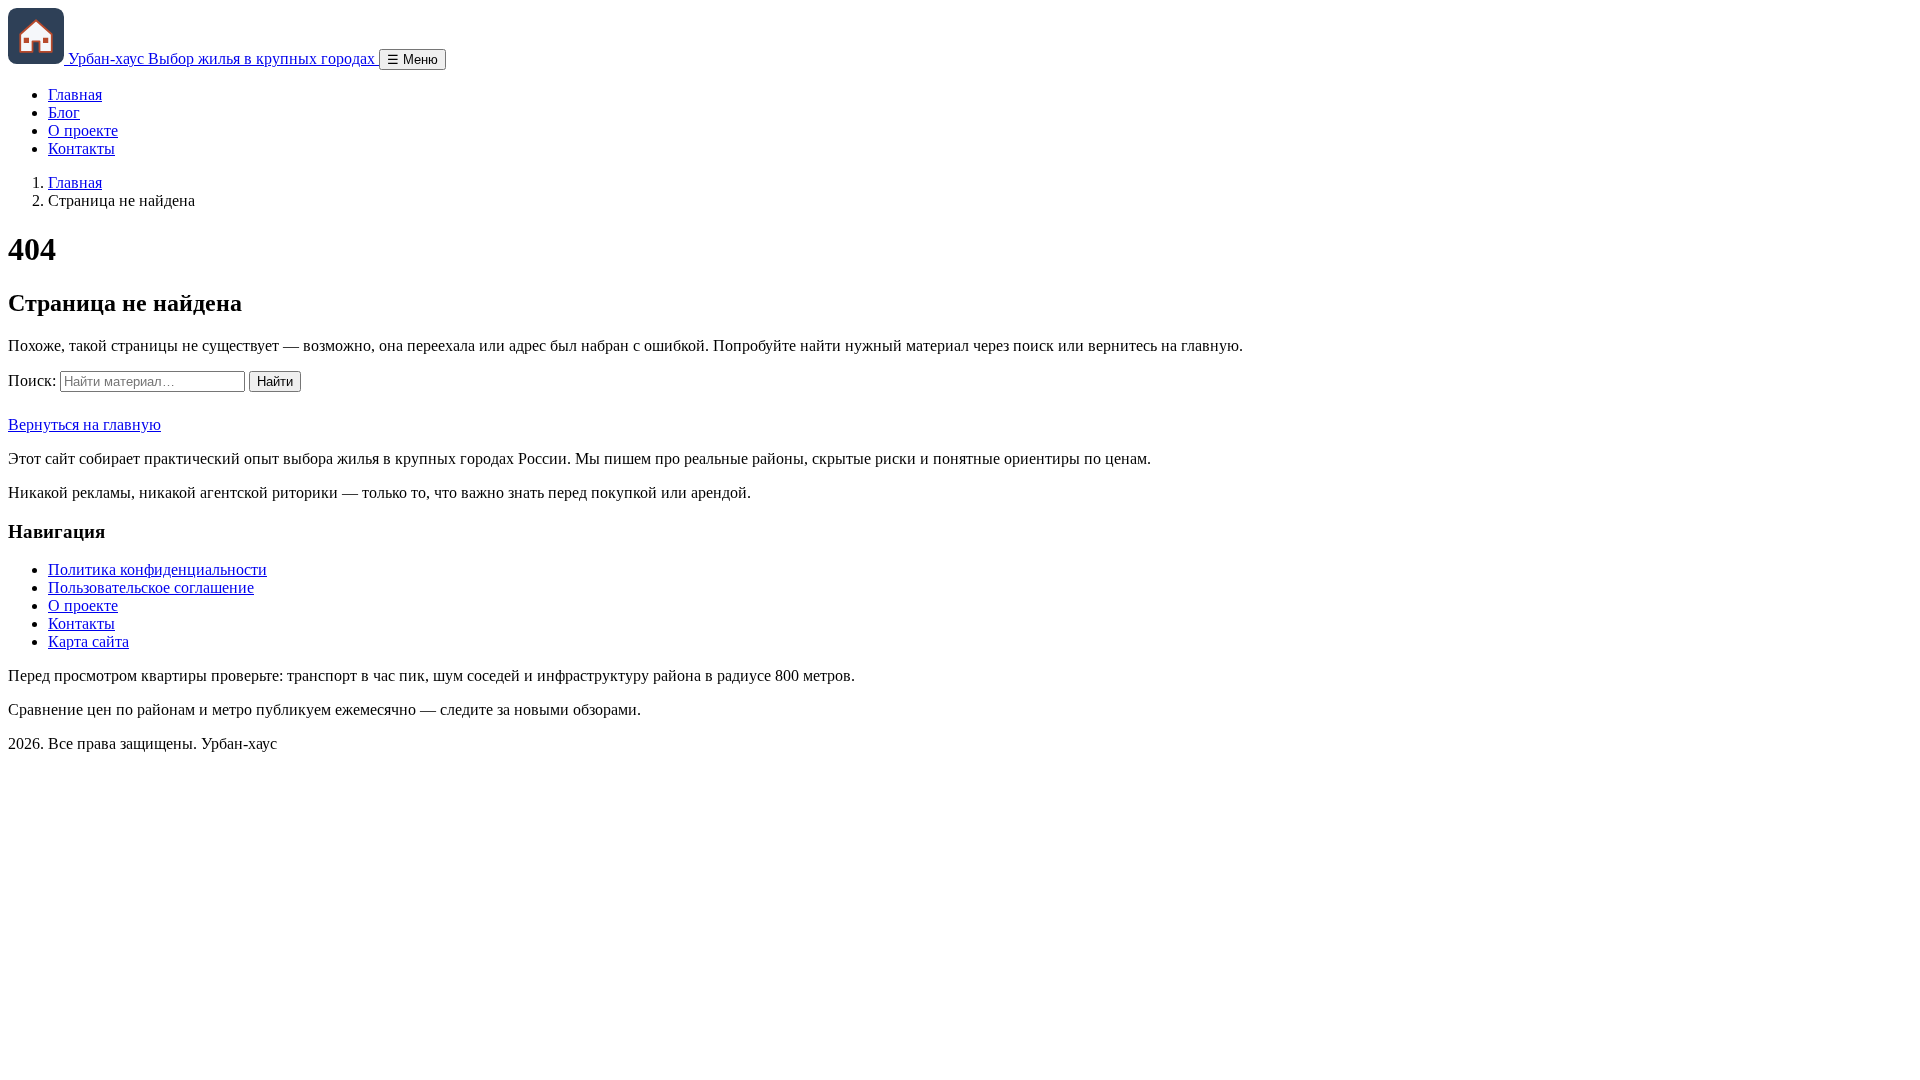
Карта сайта (88, 641)
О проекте (83, 130)
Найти (275, 381)
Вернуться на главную (84, 424)
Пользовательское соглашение (151, 587)
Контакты (81, 148)
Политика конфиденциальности (157, 569)
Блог (64, 112)
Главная (75, 94)
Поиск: (32, 380)
